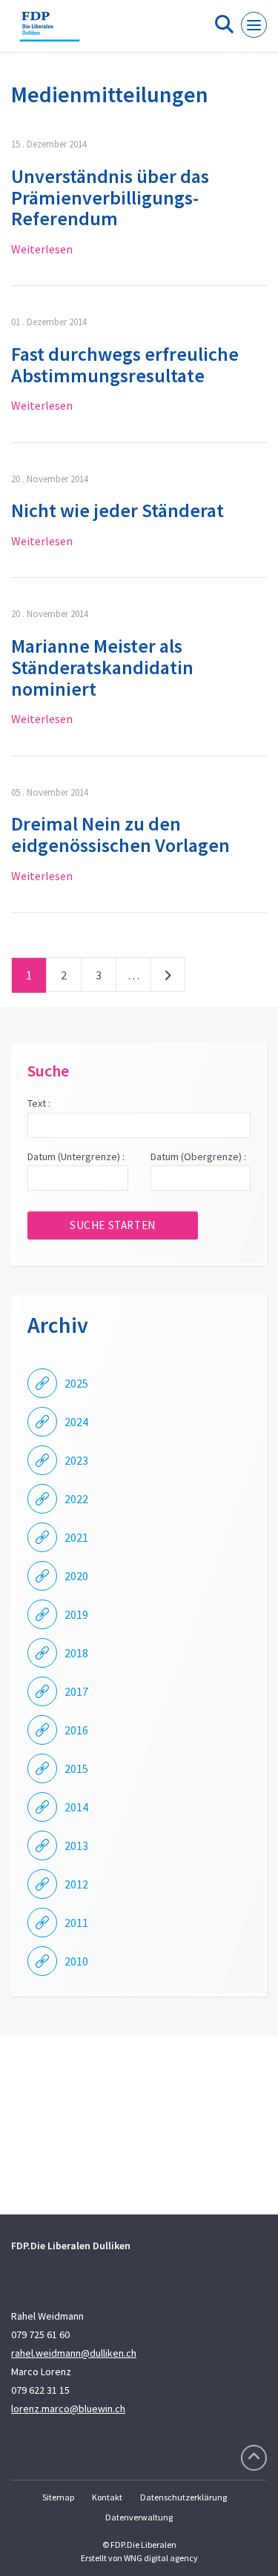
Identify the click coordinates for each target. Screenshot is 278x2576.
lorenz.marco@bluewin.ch (68, 2409)
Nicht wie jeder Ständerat (118, 510)
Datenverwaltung (139, 2517)
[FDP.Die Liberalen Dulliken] (50, 32)
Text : (39, 1103)
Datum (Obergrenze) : (198, 1156)
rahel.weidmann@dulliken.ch (74, 2353)
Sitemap (58, 2497)
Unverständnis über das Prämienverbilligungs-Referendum (110, 197)
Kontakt (107, 2497)
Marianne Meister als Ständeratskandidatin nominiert (102, 667)
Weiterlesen (42, 249)
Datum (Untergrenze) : (76, 1156)
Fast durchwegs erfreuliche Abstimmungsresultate (125, 365)
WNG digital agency (161, 2558)
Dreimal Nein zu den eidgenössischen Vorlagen (120, 834)
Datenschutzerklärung (183, 2497)
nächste (168, 978)
